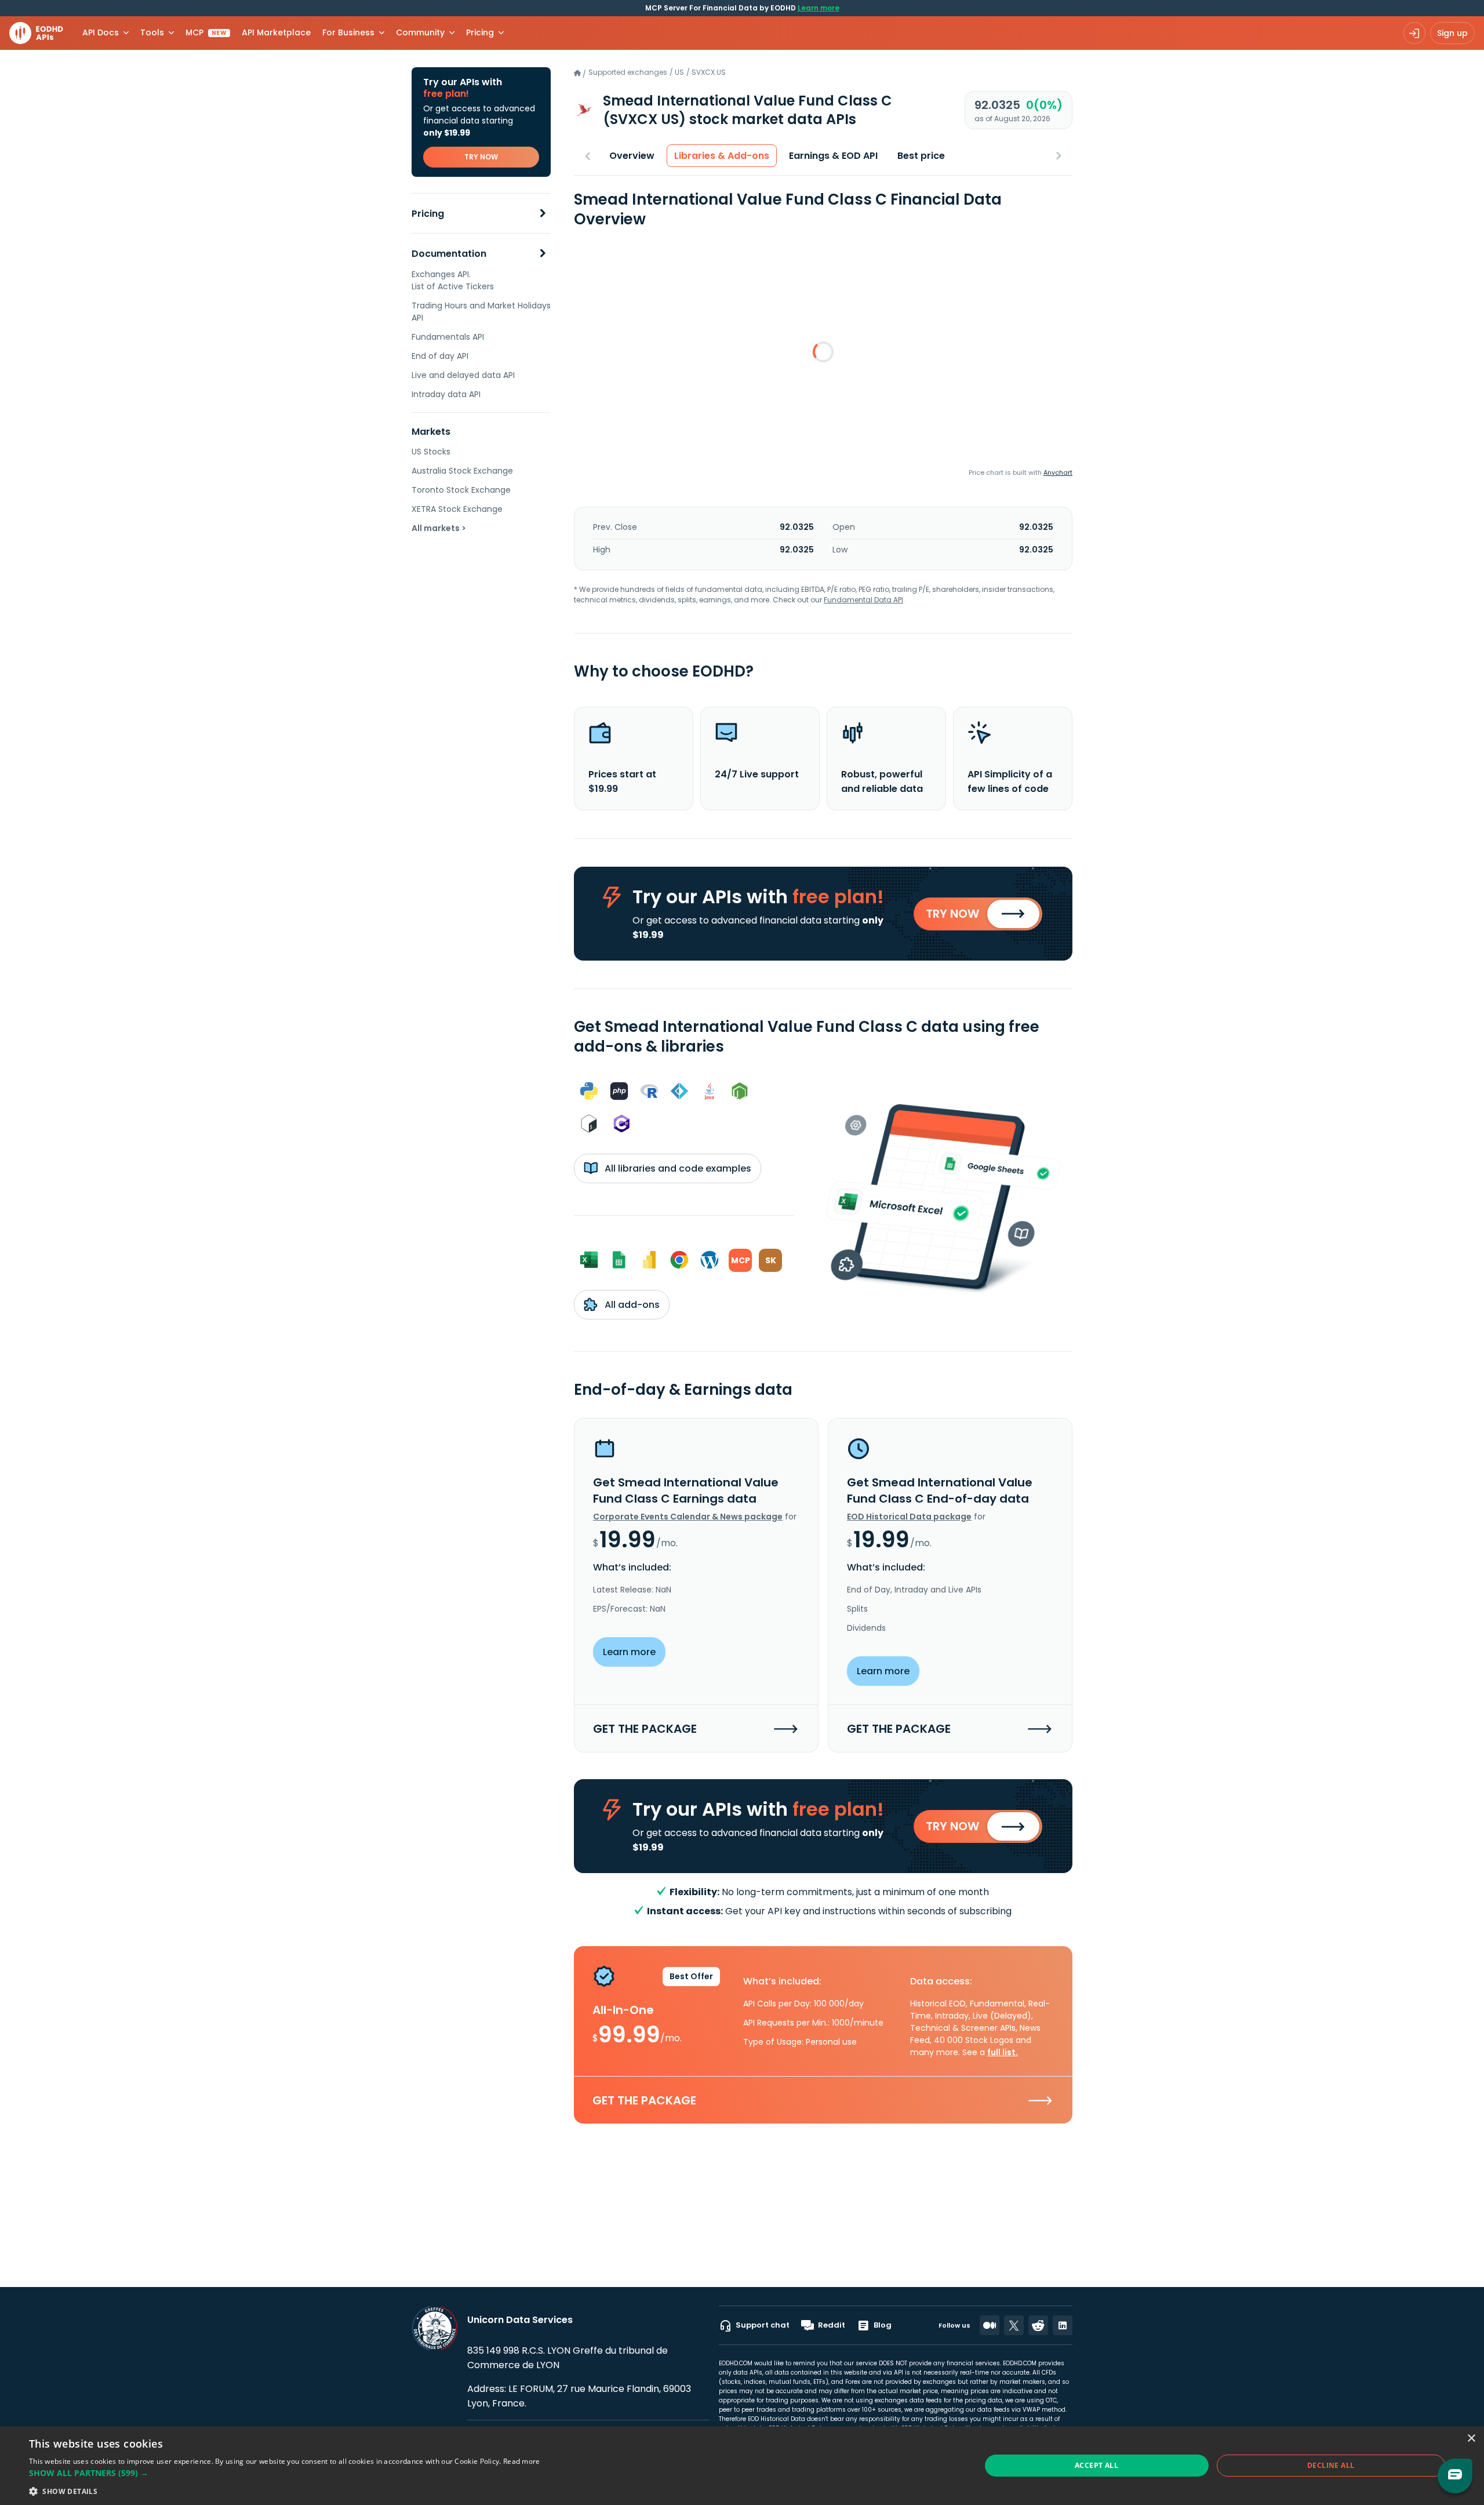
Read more (522, 2461)
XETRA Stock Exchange (457, 509)
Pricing (428, 214)
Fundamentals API (448, 337)
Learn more (819, 8)
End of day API (440, 356)
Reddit (832, 2325)
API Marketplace (276, 32)
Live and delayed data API (463, 375)
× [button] (1471, 2439)
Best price (921, 156)
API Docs (101, 32)
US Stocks (431, 452)
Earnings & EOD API (833, 156)
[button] (285, 2473)
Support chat (763, 2325)
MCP (206, 32)
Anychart (1058, 472)
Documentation (449, 254)
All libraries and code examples (677, 1168)
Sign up (1452, 33)
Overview (632, 156)
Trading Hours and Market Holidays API (481, 312)
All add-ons (631, 1305)
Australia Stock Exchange (462, 471)
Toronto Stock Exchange (461, 490)
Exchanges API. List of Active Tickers (453, 280)
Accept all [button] (1096, 2465)
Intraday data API (446, 394)
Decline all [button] (1331, 2465)
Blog (883, 2325)
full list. (1003, 2052)
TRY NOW (481, 157)
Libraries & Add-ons (722, 156)
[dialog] (742, 2466)
